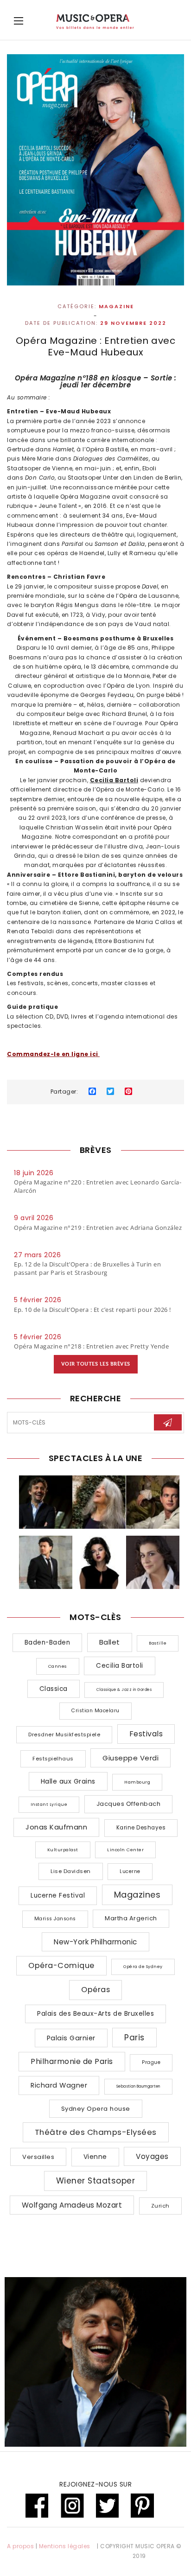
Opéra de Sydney (143, 1967)
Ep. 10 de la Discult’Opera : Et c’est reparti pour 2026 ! (92, 1310)
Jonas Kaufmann (56, 1827)
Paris (134, 2038)
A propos (20, 2546)
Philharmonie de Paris (72, 2061)
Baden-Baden (48, 1642)
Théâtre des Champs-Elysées (96, 2132)
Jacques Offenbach (129, 1804)
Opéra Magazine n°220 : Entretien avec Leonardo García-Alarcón (98, 1186)
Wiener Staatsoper (96, 2181)
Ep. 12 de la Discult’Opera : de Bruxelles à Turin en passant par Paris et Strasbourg (87, 1268)
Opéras (95, 1990)
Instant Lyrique (49, 1804)
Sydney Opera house (96, 2109)
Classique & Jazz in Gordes (124, 1690)
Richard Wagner (59, 2085)
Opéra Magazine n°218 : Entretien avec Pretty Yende (91, 1346)
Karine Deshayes (141, 1828)
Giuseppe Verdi (131, 1758)
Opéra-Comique (61, 1965)
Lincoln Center (125, 1850)
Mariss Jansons (55, 1919)
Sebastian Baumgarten (138, 2086)
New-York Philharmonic (95, 1942)
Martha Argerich (131, 1918)
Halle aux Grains (68, 1781)
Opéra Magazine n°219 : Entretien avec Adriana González (98, 1228)
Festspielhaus (53, 1759)
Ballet (110, 1642)
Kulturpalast (63, 1850)
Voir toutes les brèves (96, 1364)
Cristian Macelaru (95, 1711)
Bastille (158, 1643)
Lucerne (130, 1871)
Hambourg (137, 1782)
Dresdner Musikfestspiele (64, 1734)
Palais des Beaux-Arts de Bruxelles (95, 2013)
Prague (151, 2062)
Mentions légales (65, 2546)
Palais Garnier (71, 2038)
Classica (54, 1689)
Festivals (146, 1734)
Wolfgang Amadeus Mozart (72, 2205)
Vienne (95, 2157)
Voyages (152, 2156)
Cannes (58, 1666)
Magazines (137, 1895)
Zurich (160, 2206)
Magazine (116, 307)
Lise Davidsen (71, 1871)
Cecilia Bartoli (120, 1666)
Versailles (38, 2157)
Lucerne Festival (58, 1896)
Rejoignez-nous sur (95, 2484)
